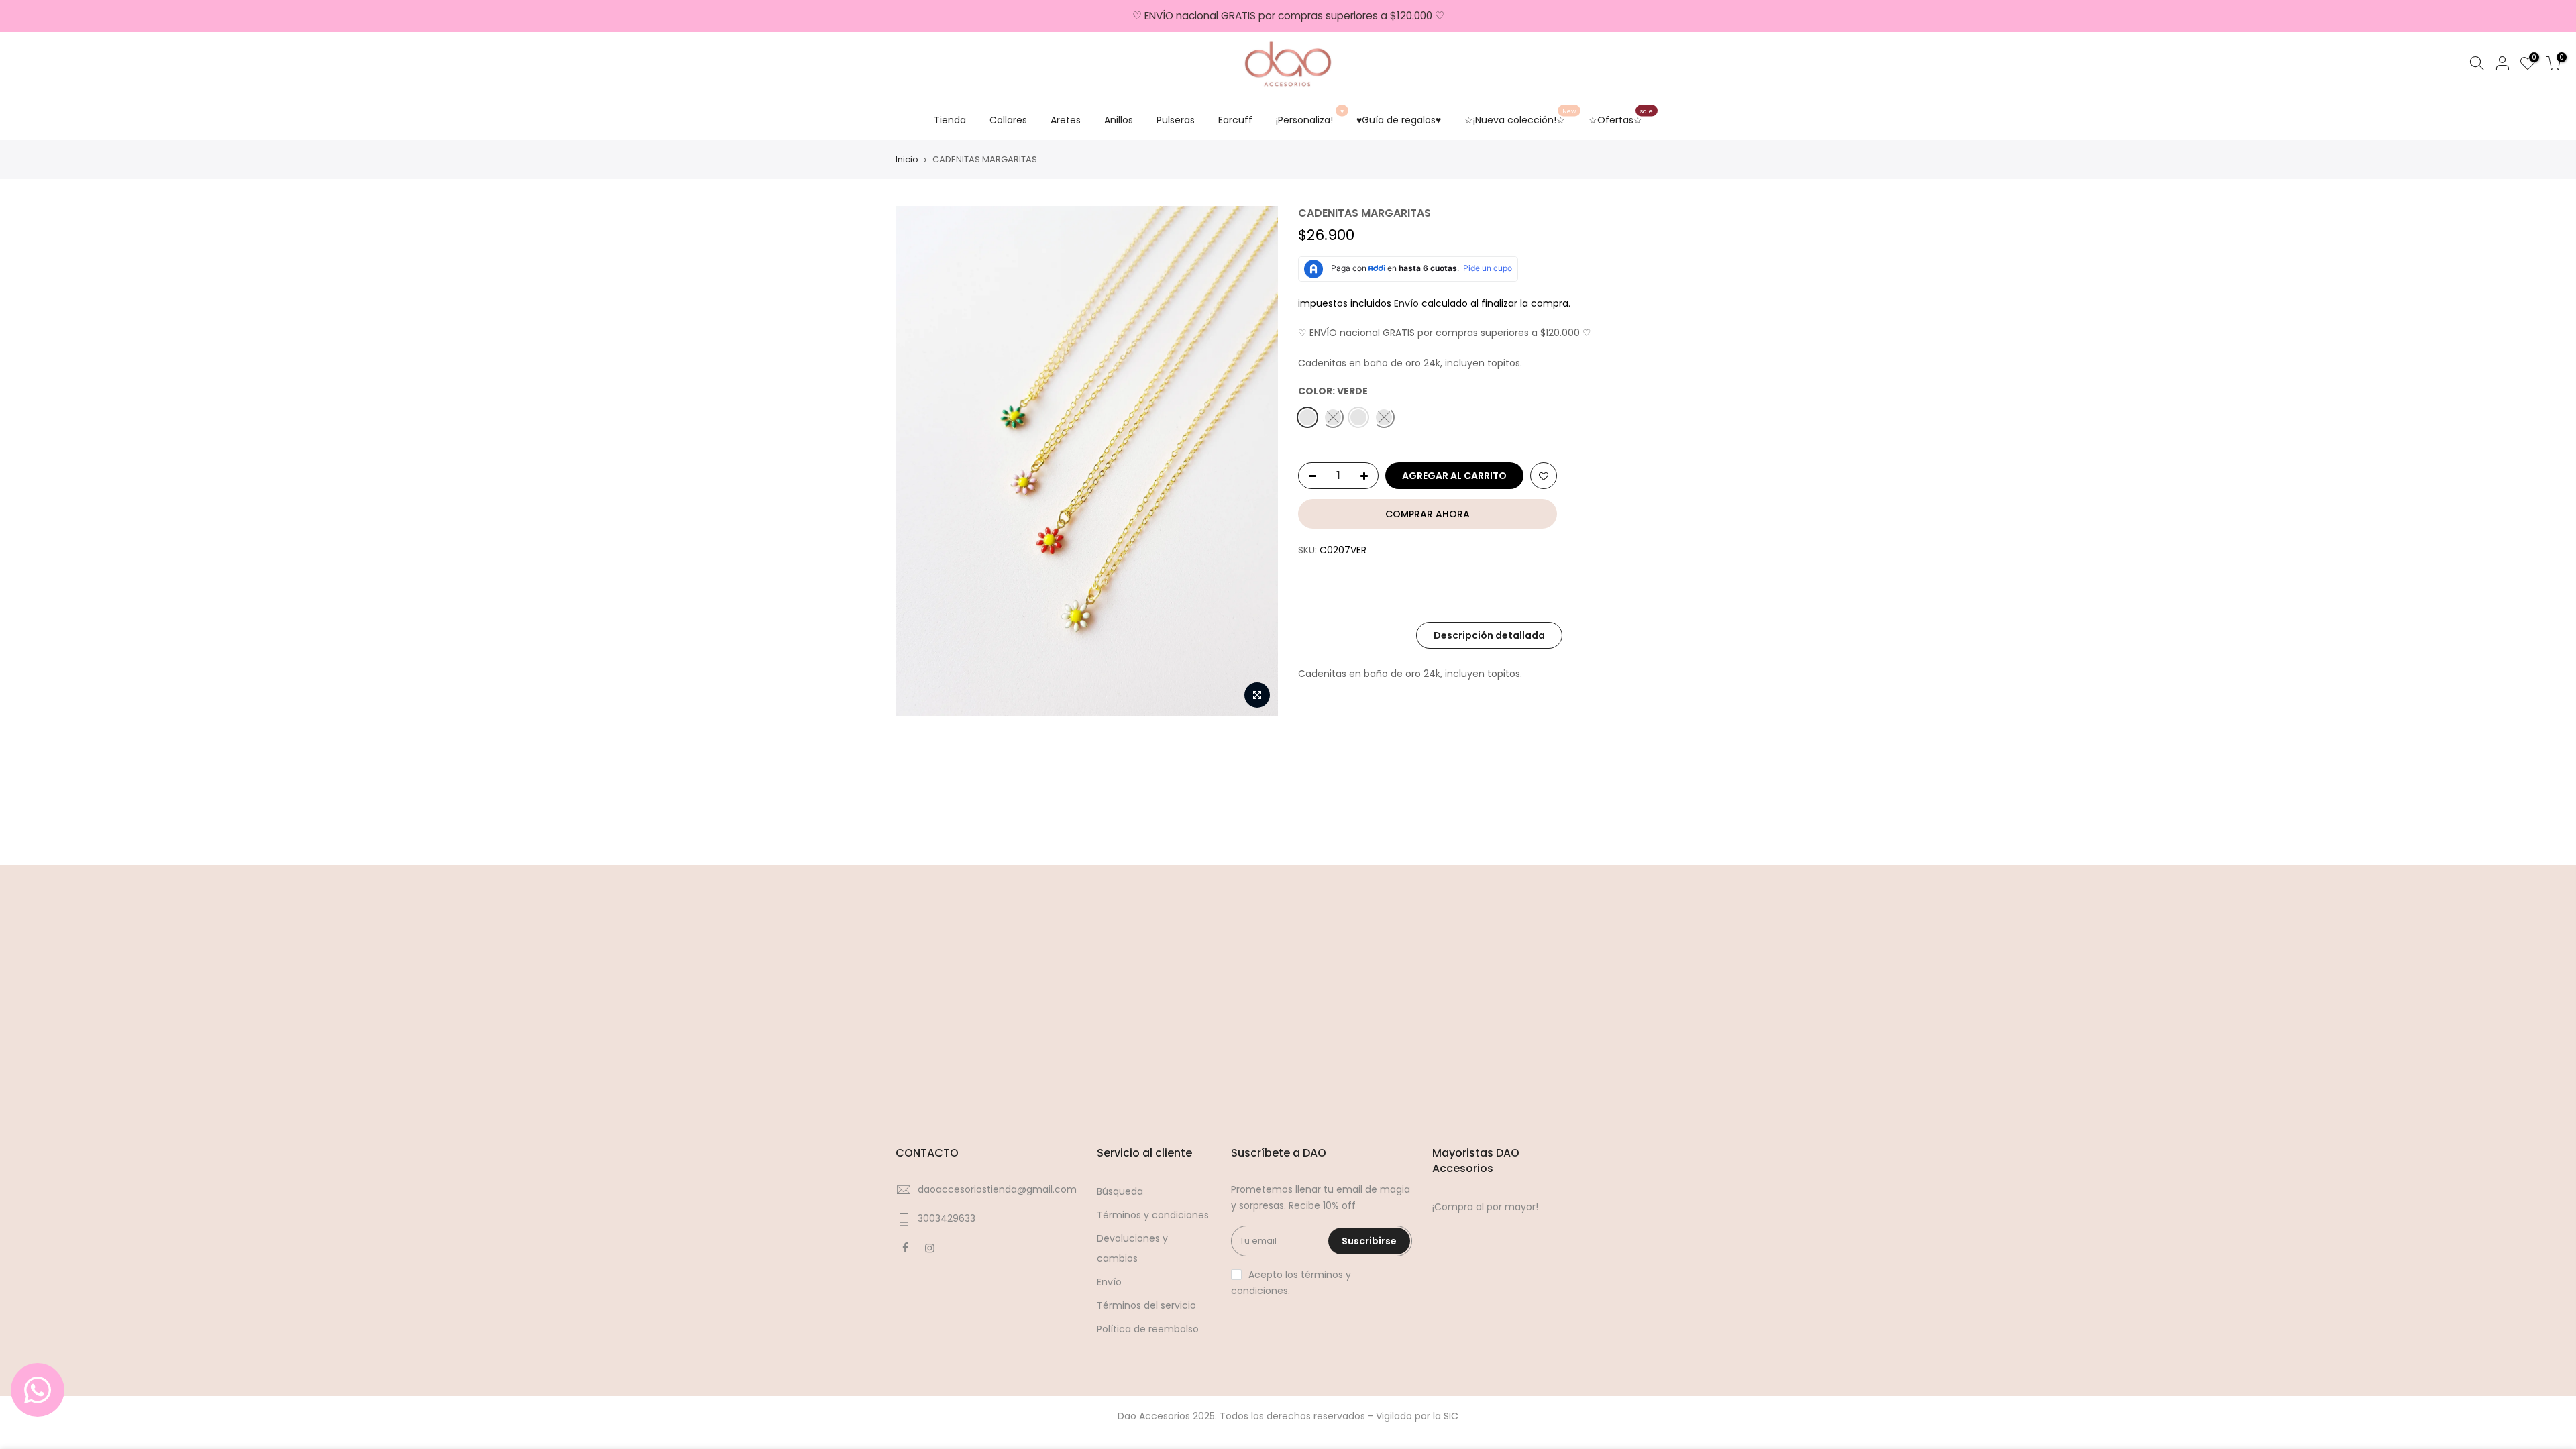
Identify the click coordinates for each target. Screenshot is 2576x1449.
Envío (1408, 303)
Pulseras (1176, 120)
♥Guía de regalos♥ (1399, 120)
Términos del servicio (1146, 1305)
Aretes (1066, 120)
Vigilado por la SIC (1417, 1416)
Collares (1008, 120)
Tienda (950, 120)
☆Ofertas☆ (1621, 117)
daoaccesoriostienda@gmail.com (997, 1189)
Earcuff (1235, 120)
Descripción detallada (1489, 635)
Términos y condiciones (1153, 1215)
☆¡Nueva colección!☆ (1520, 117)
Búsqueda (1120, 1191)
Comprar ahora (1428, 514)
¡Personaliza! (1310, 117)
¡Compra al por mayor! (1485, 1207)
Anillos (1119, 120)
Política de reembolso (1148, 1329)
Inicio (907, 160)
